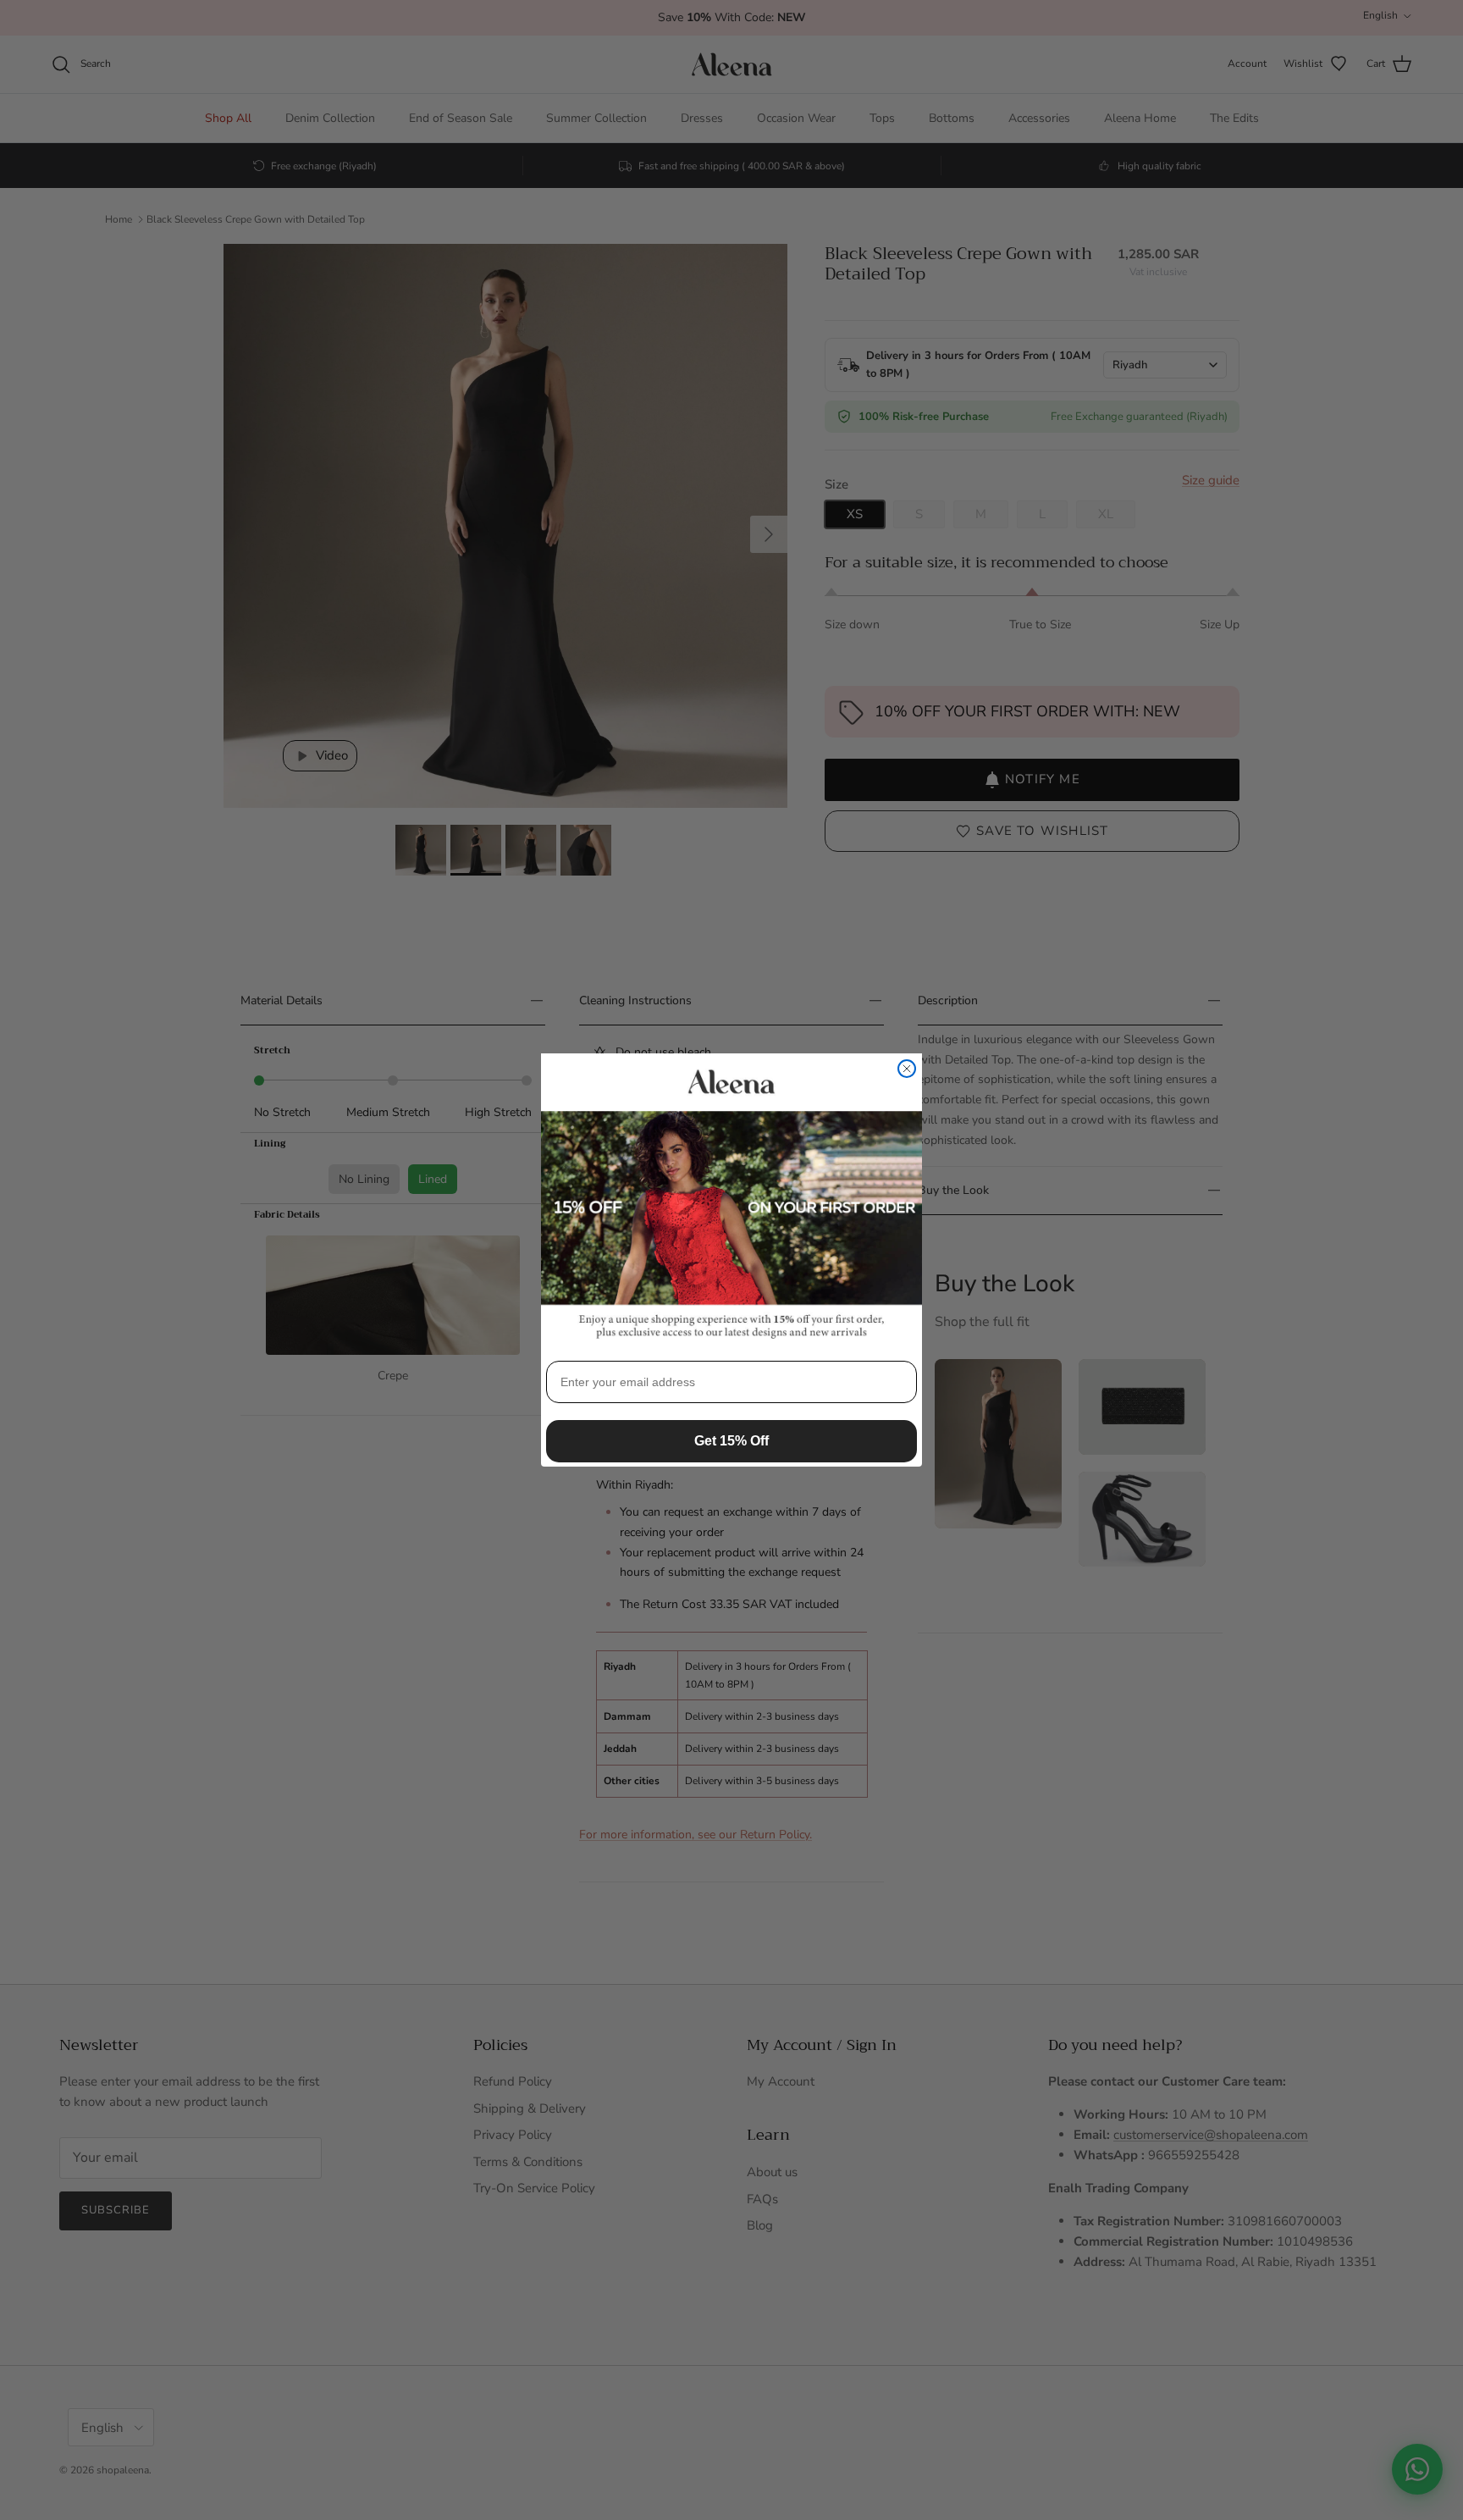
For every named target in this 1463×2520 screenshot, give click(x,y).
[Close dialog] (907, 1069)
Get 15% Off (731, 1441)
